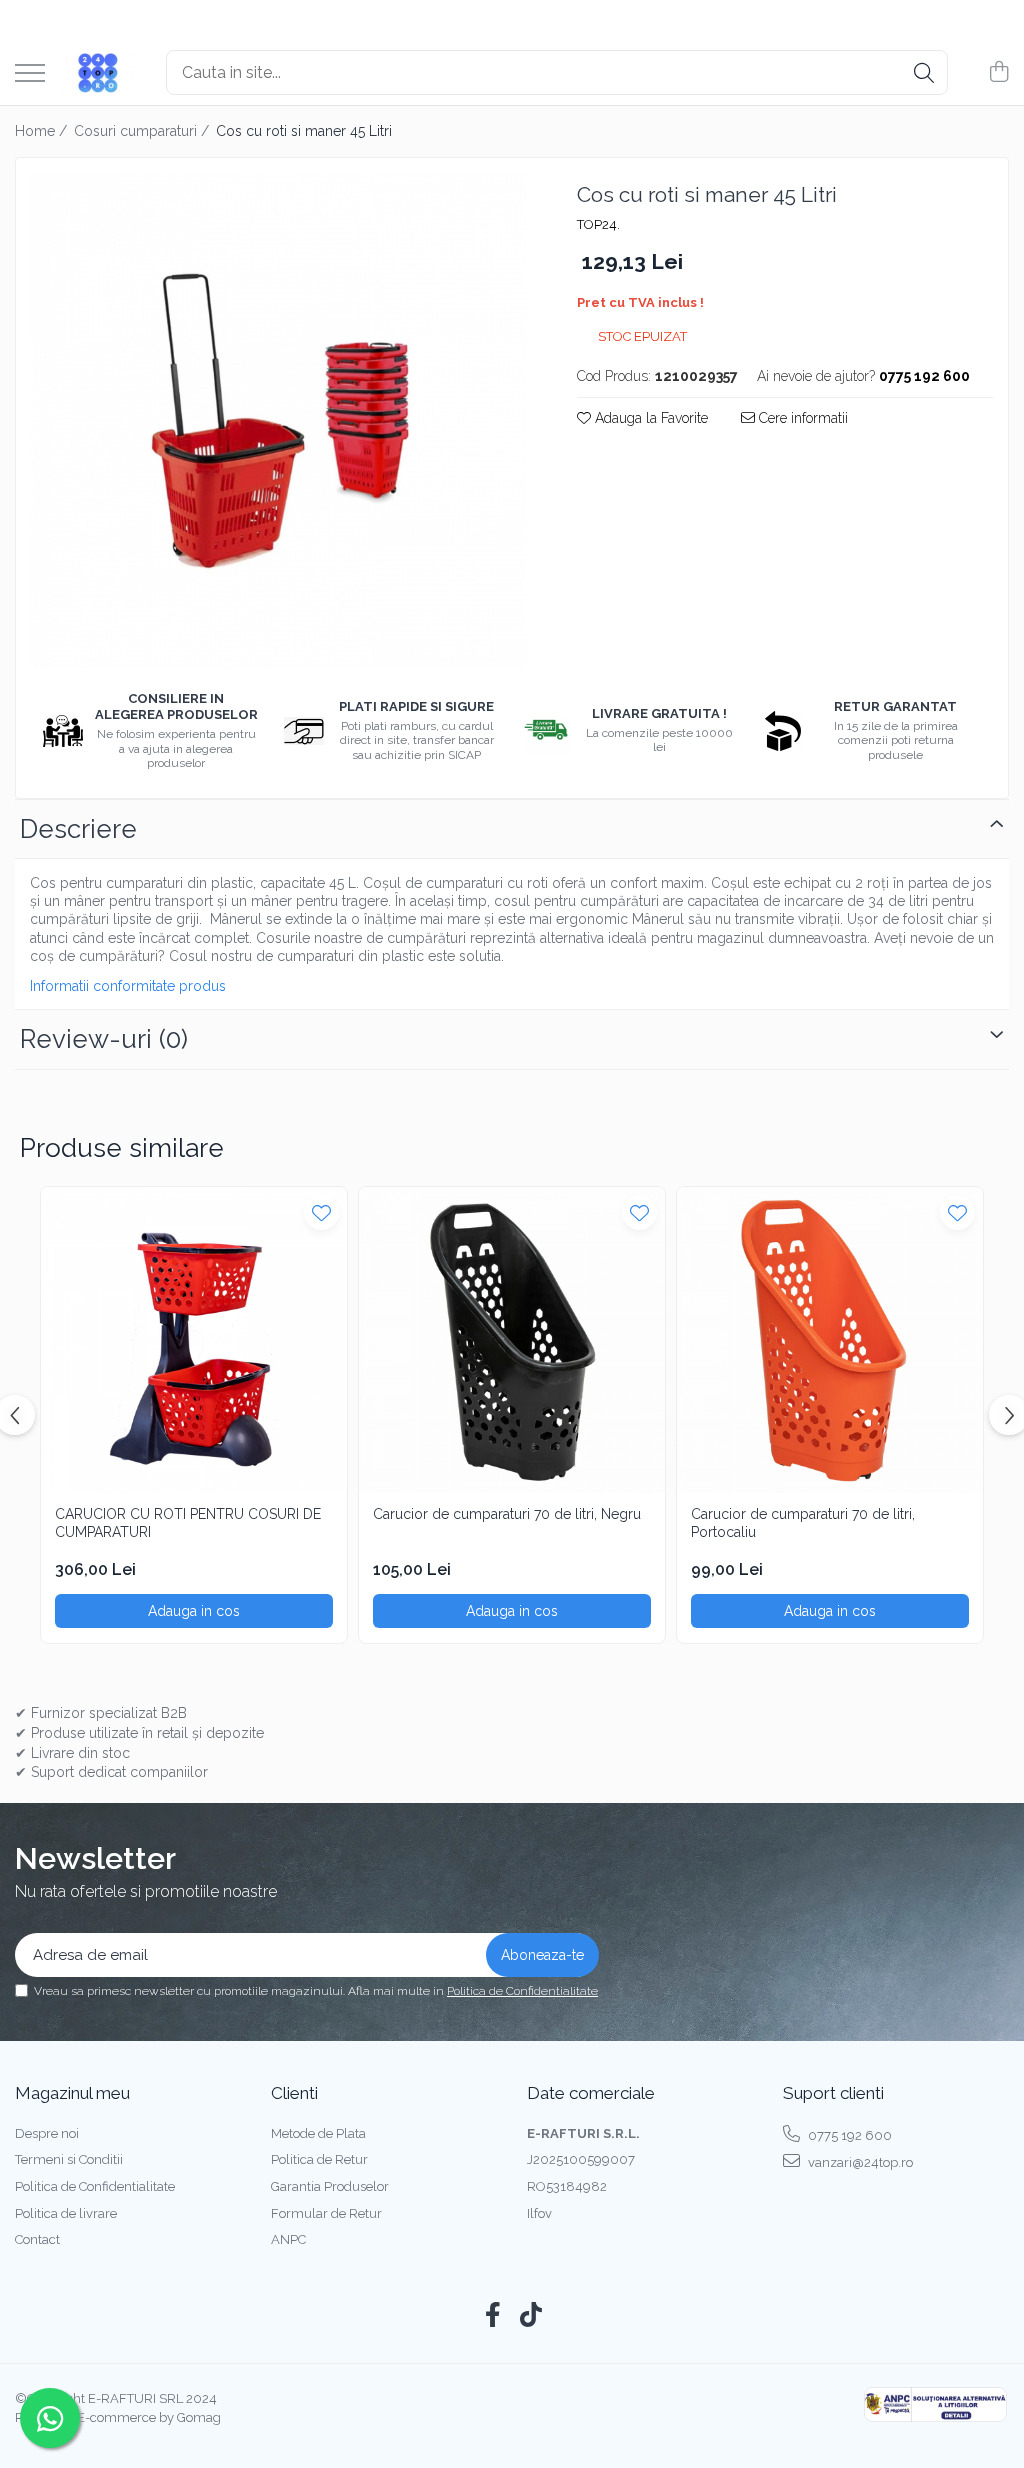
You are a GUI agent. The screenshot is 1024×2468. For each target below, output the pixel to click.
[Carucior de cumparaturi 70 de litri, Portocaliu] (830, 1340)
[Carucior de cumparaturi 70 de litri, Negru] (512, 1340)
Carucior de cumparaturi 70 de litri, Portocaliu (803, 1523)
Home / (43, 131)
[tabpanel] (279, 421)
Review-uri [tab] (104, 1039)
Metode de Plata (318, 2133)
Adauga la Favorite (649, 418)
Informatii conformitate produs (128, 986)
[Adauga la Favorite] (321, 1212)
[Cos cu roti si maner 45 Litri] (279, 421)
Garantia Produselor (330, 2186)
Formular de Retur (326, 2213)
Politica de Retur (319, 2159)
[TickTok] (531, 2316)
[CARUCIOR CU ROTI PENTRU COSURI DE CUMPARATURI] (194, 1340)
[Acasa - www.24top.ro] (98, 73)
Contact (37, 2239)
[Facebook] (493, 2316)
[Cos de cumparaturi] (998, 73)
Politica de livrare (66, 2213)
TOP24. (598, 224)
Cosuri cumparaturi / (143, 131)
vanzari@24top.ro (859, 2162)
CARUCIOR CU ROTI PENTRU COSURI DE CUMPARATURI (188, 1523)
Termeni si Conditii (69, 2159)
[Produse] (30, 74)
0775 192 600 (848, 2135)
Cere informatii (801, 418)
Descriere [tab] (78, 829)
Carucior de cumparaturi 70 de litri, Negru (507, 1514)
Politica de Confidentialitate (522, 1991)
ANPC (288, 2239)
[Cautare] (924, 72)
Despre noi (47, 2133)
